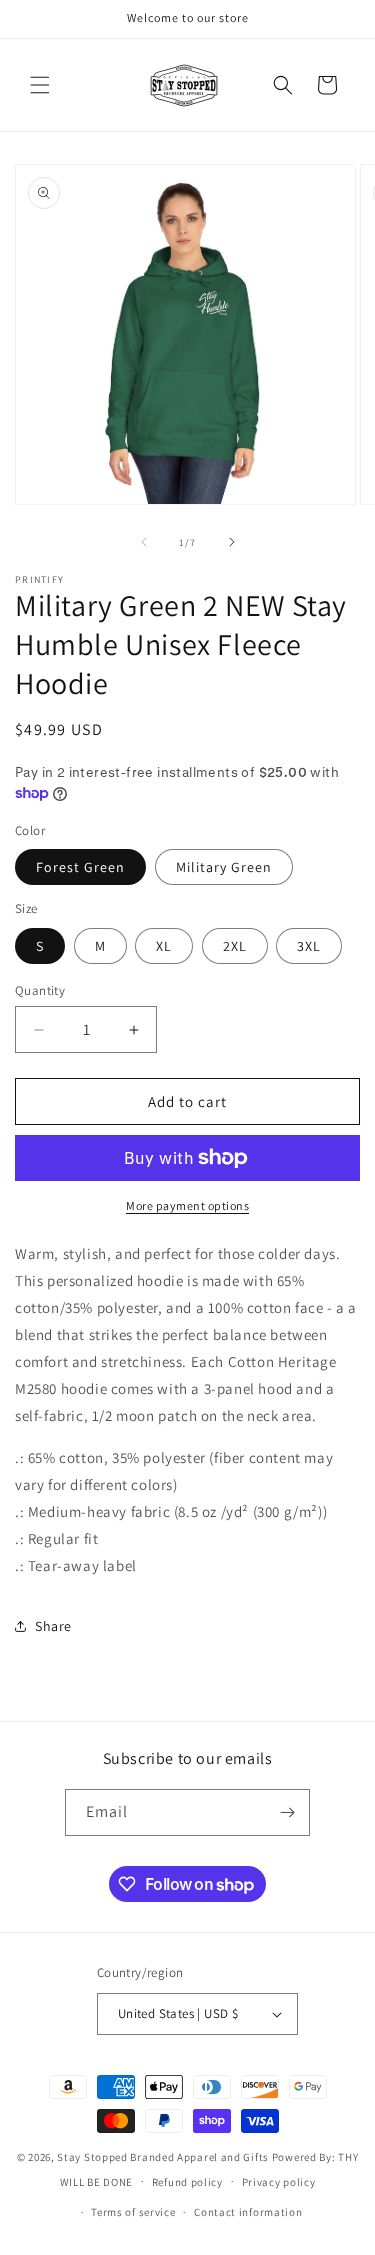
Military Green (224, 867)
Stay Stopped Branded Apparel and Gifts (163, 2157)
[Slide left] (144, 542)
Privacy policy (279, 2182)
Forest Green (80, 867)
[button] (40, 85)
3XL (309, 946)
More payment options (187, 1205)
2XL (235, 946)
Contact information (248, 2212)
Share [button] (53, 1626)
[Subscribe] (287, 1812)
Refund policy (187, 2182)
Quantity (40, 990)
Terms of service (133, 2212)
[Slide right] (232, 542)
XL (164, 946)
